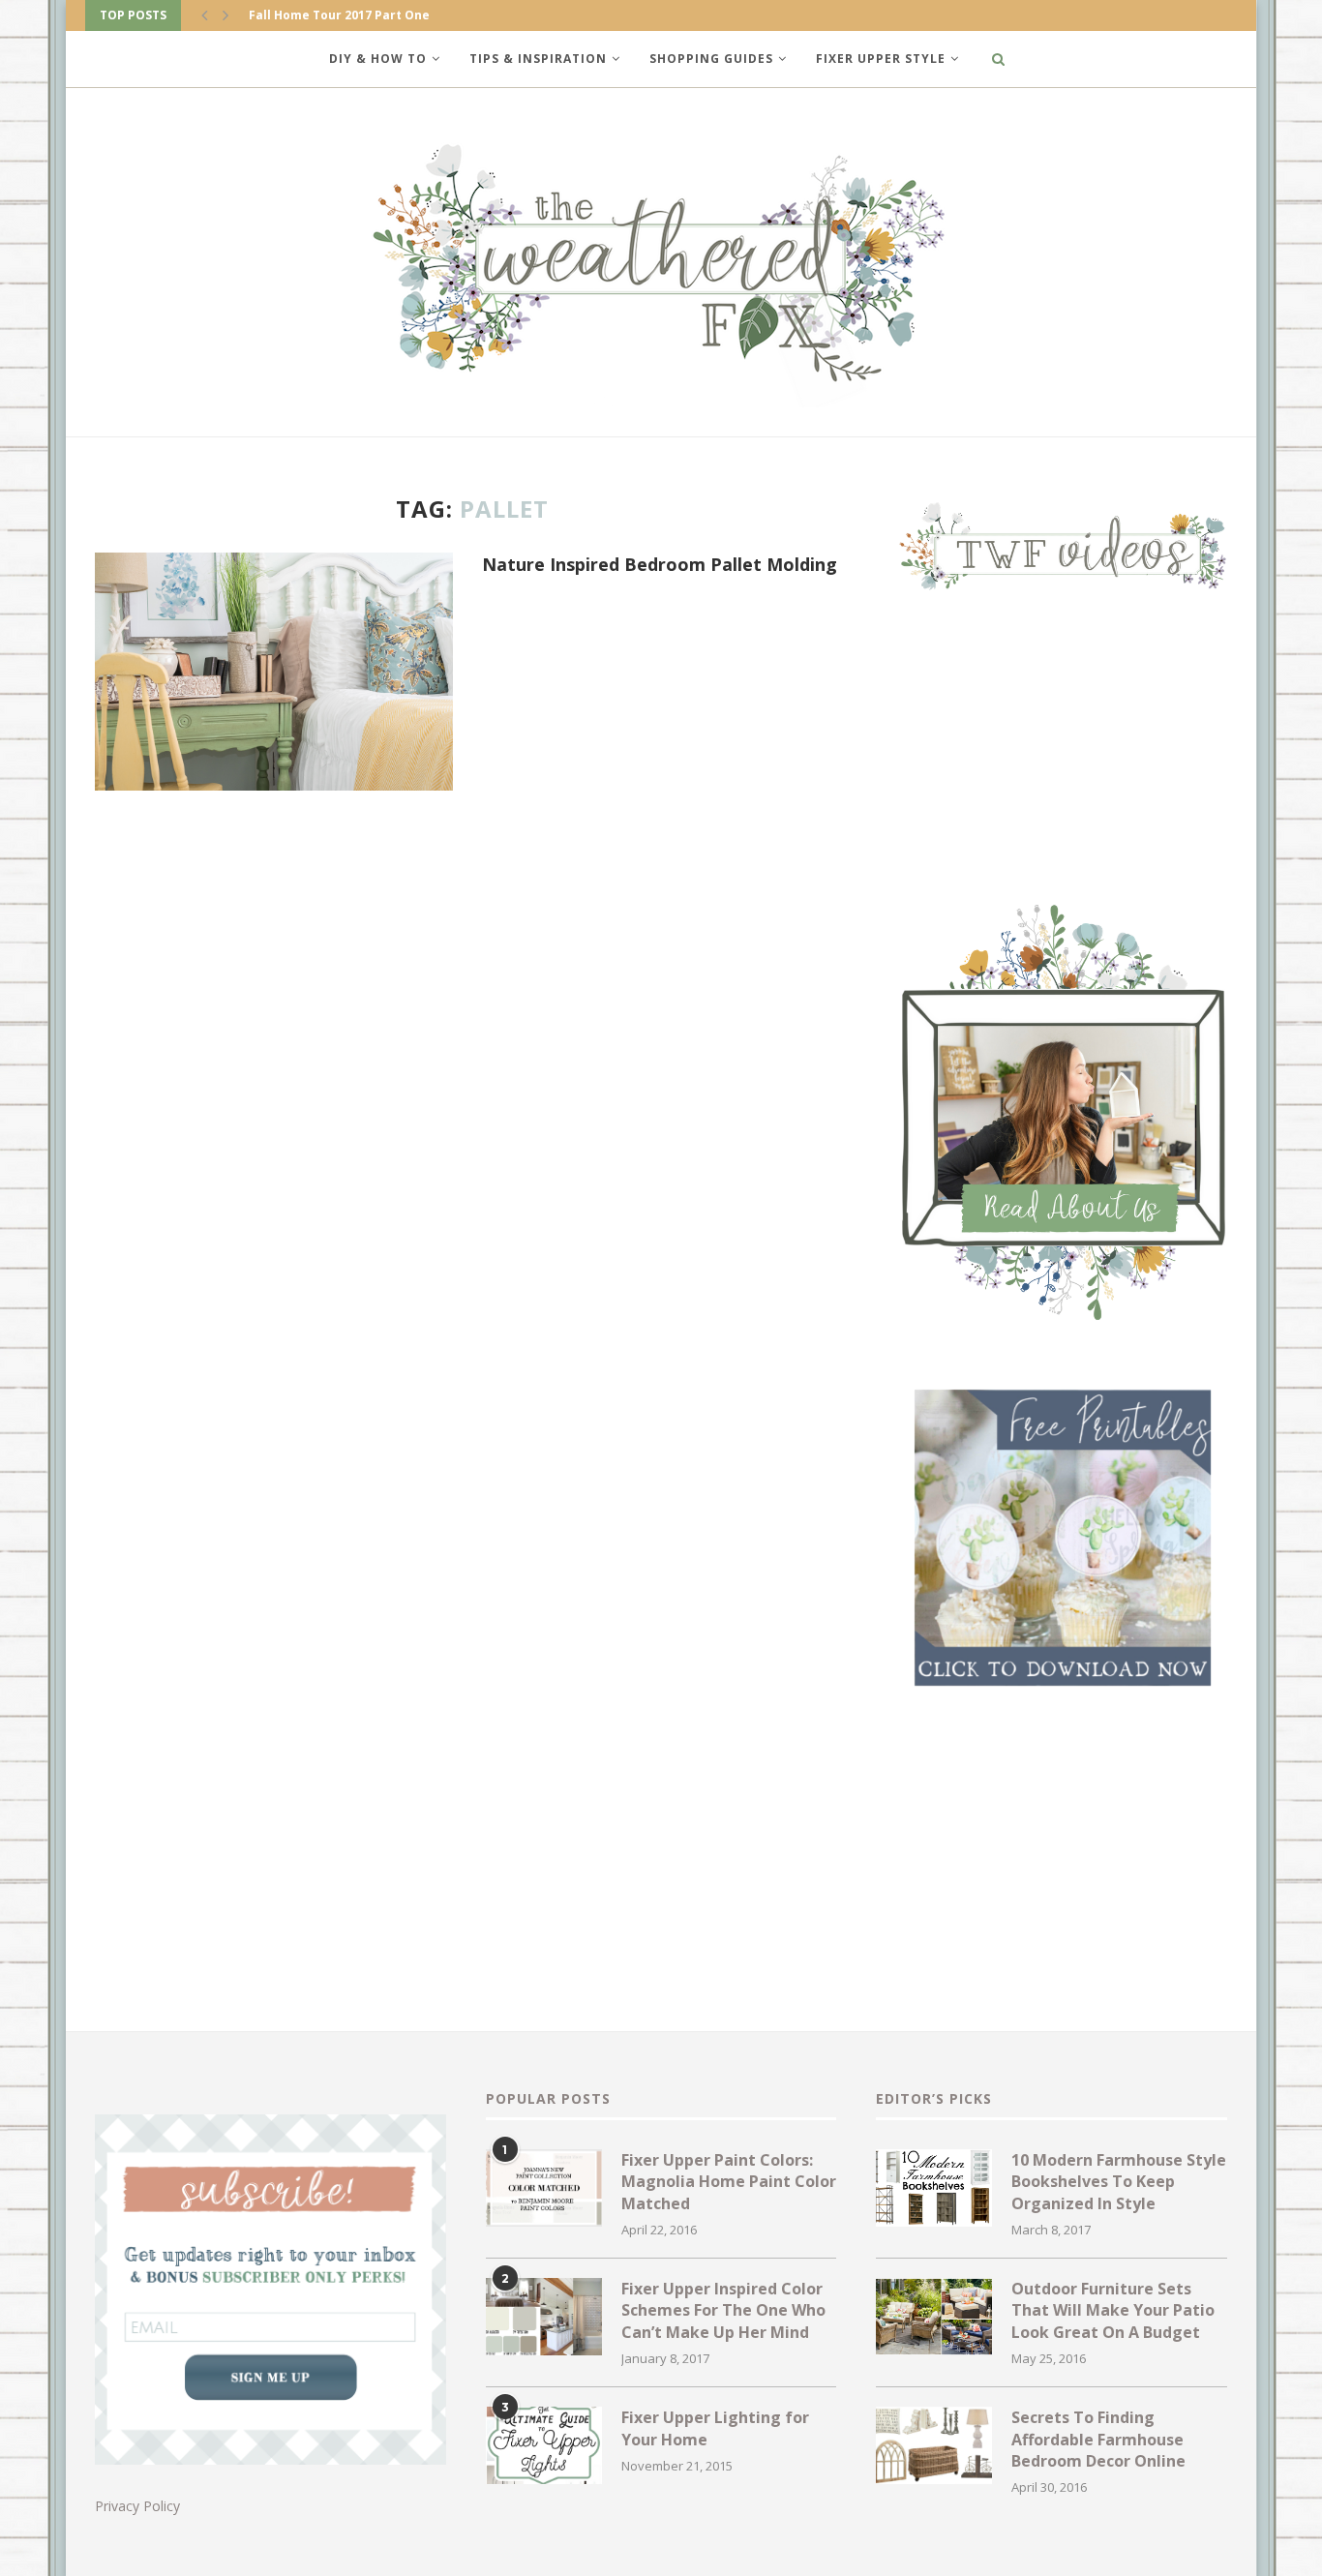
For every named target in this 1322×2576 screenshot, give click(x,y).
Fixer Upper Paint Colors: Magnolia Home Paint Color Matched (729, 2182)
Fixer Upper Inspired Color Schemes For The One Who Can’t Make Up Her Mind (723, 2310)
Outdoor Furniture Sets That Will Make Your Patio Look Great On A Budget (1113, 2310)
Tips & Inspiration (538, 59)
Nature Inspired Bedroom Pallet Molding (660, 564)
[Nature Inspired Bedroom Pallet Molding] (274, 672)
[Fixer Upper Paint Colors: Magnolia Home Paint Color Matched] (544, 2188)
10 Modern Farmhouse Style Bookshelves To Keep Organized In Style (1119, 2182)
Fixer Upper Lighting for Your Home (715, 2428)
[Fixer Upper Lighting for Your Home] (544, 2445)
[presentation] (204, 15)
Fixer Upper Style (881, 59)
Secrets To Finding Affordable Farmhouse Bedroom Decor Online (1098, 2439)
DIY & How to (378, 59)
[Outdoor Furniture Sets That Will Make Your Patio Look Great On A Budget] (934, 2317)
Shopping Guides (711, 59)
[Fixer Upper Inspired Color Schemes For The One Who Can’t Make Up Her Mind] (544, 2317)
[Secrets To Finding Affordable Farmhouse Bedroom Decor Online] (934, 2445)
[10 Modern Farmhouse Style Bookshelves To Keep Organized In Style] (934, 2188)
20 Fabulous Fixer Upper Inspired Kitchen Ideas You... (412, 15)
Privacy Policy (137, 2506)
